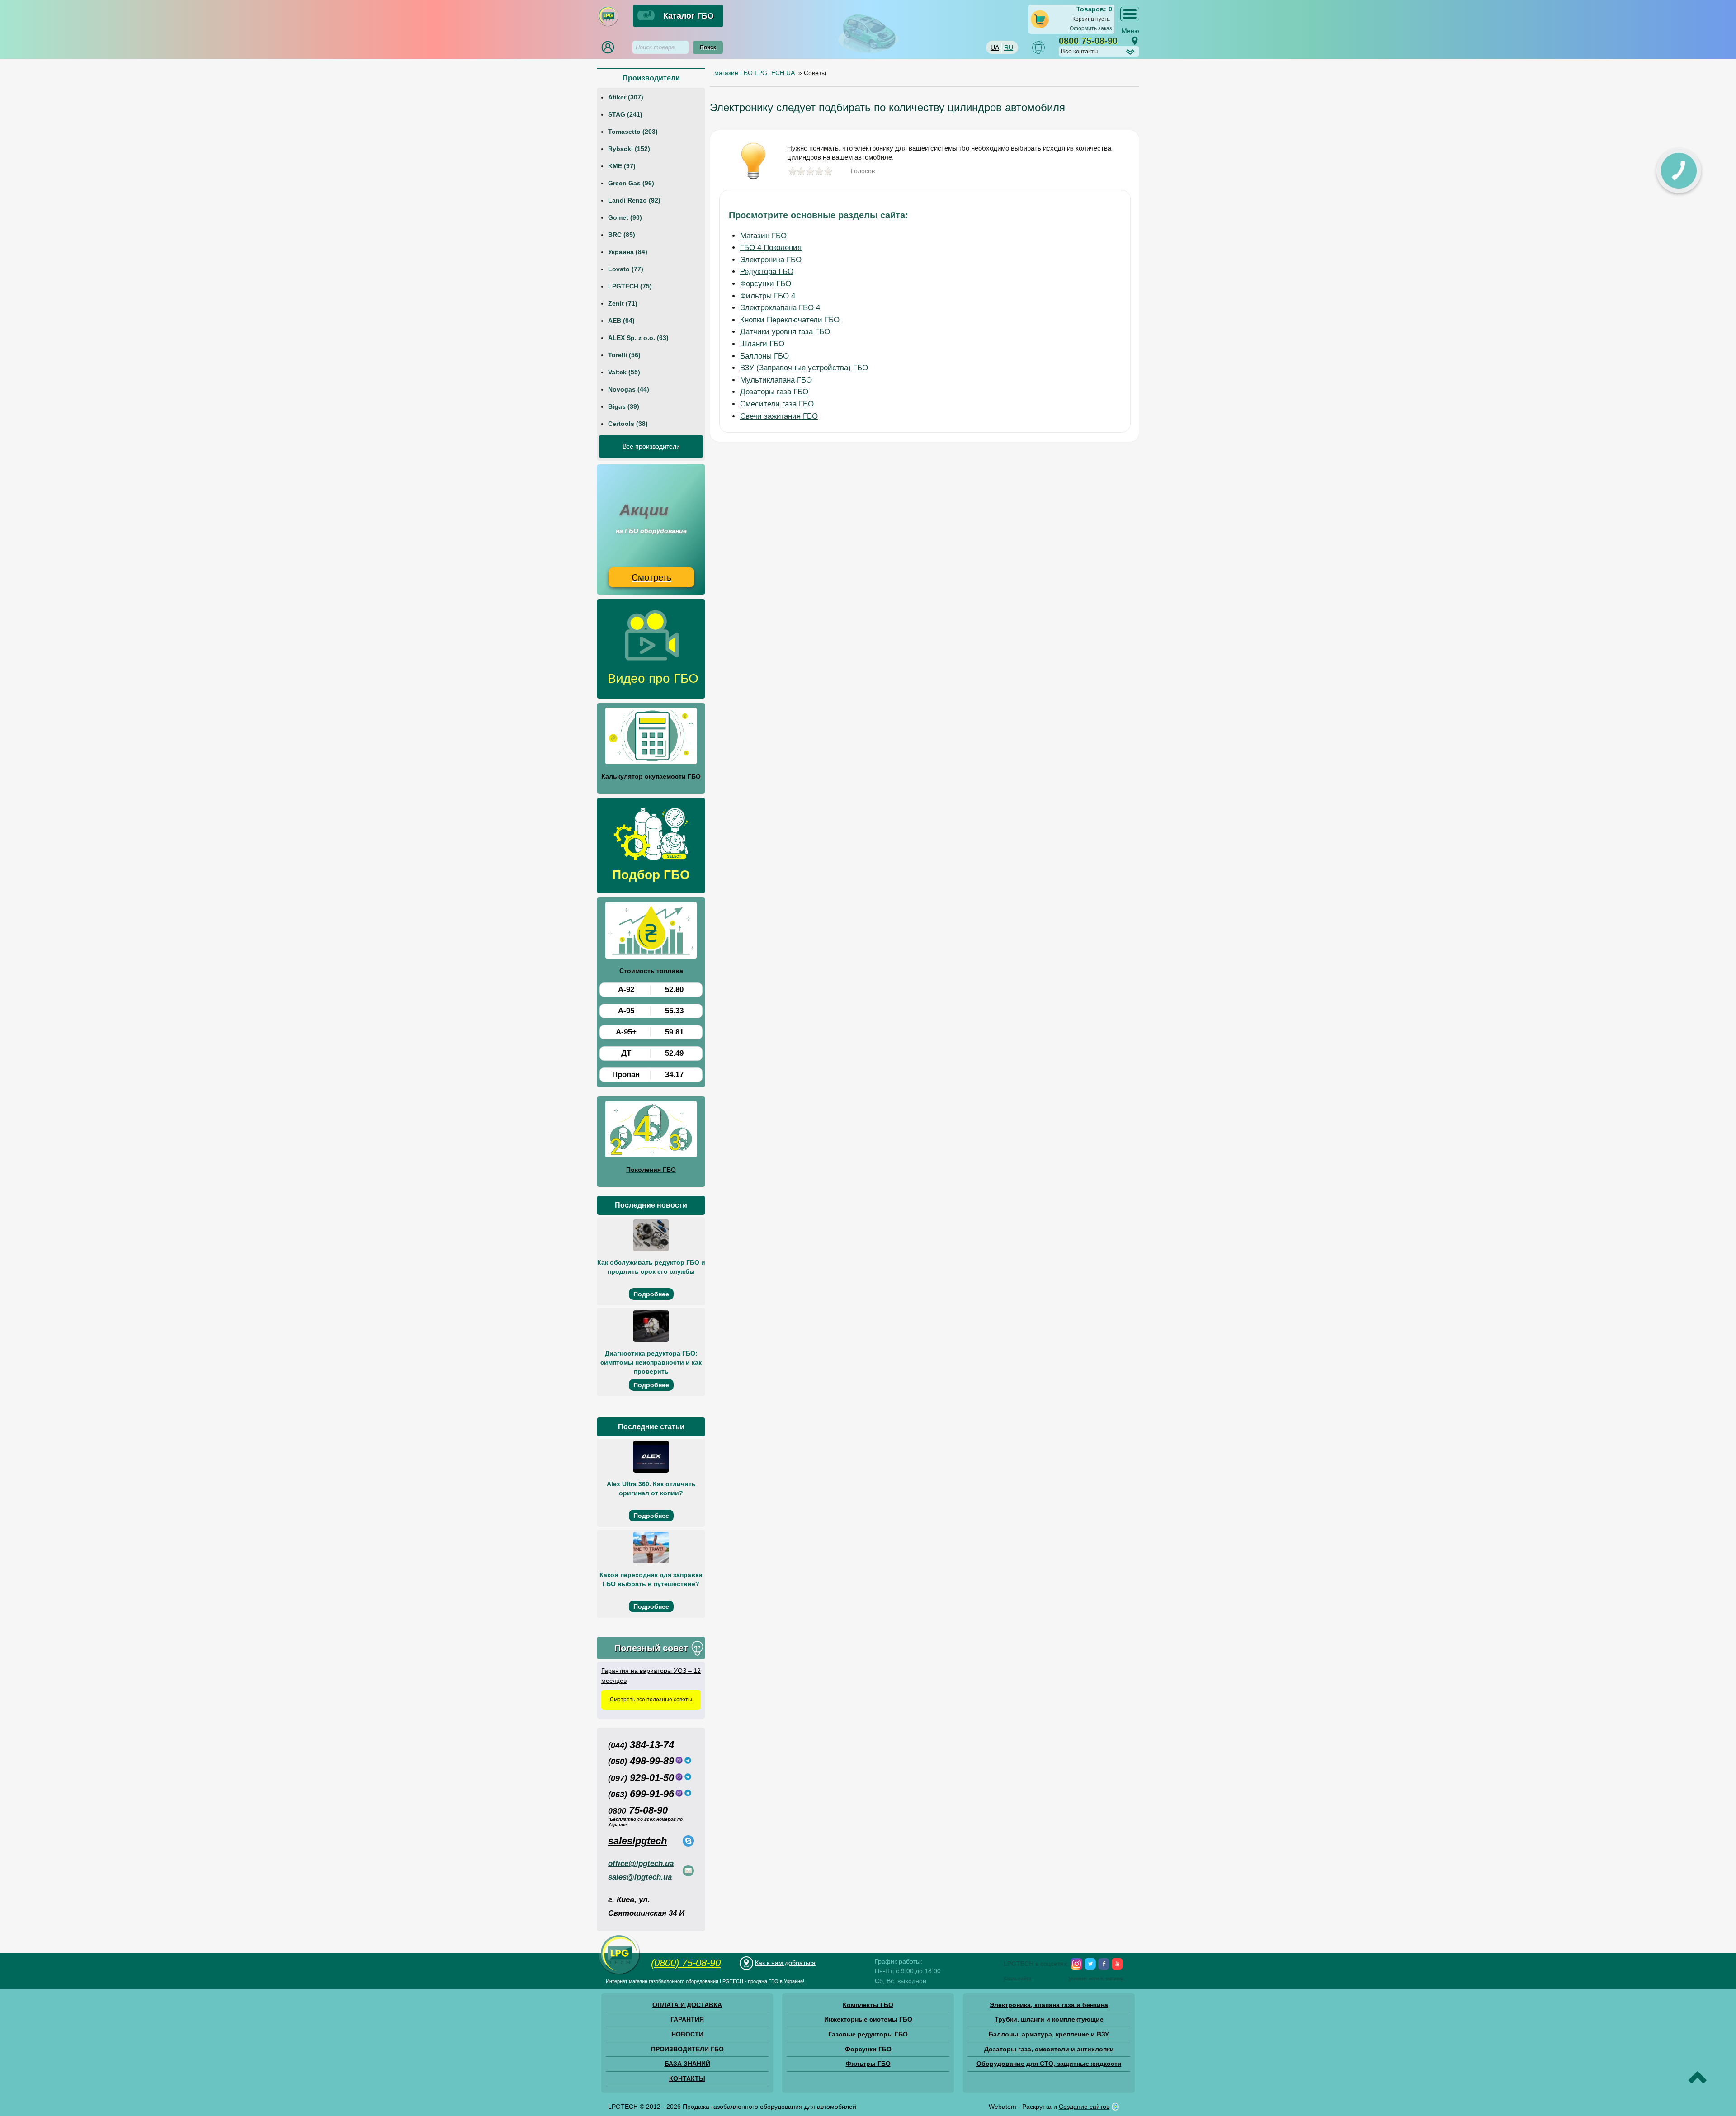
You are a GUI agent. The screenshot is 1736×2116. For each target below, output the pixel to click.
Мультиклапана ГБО (776, 380)
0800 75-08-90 (1088, 41)
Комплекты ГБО (868, 2005)
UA (995, 47)
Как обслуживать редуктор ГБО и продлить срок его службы (651, 1267)
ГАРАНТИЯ (687, 2019)
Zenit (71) (623, 303)
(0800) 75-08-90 (686, 1963)
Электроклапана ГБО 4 (780, 308)
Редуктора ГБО (767, 272)
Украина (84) (628, 252)
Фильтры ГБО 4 (768, 296)
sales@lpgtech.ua (640, 1877)
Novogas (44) (629, 389)
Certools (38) (628, 424)
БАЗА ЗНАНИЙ (687, 2064)
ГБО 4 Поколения (771, 248)
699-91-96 (641, 1794)
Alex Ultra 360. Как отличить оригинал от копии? (651, 1488)
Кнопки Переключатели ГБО (790, 320)
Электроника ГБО (771, 260)
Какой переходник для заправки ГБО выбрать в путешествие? (651, 1579)
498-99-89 (641, 1761)
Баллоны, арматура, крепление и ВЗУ (1049, 2034)
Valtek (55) (624, 372)
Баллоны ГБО (764, 356)
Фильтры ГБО (868, 2064)
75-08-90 (638, 1810)
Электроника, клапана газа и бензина (1049, 2005)
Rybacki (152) (629, 149)
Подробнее (651, 1294)
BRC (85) (622, 235)
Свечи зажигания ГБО (779, 416)
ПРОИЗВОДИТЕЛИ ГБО (687, 2049)
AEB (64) (621, 321)
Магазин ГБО (763, 236)
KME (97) (622, 166)
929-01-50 (641, 1778)
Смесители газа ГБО (777, 404)
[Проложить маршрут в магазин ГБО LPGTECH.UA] (1135, 41)
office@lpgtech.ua (641, 1863)
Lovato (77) (626, 269)
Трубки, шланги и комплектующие (1049, 2019)
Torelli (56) (624, 355)
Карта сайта (1017, 1979)
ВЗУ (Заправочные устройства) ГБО (804, 368)
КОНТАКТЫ (687, 2078)
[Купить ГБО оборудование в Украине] (619, 1974)
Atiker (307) (626, 97)
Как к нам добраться (785, 1963)
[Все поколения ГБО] (651, 1131)
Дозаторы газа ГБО (774, 392)
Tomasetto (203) (633, 132)
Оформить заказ (1091, 28)
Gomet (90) (625, 217)
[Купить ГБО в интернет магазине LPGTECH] (608, 25)
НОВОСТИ (687, 2034)
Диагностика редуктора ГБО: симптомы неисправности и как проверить (651, 1362)
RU (1009, 47)
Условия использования (1096, 1979)
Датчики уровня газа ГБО (785, 332)
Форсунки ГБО (766, 284)
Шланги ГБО (762, 344)
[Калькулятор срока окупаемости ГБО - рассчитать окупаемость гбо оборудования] (651, 737)
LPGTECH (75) (630, 286)
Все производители (651, 446)
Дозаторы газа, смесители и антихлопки (1049, 2049)
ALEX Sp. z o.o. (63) (638, 338)
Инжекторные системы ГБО (868, 2019)
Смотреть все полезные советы (651, 1700)
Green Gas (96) (631, 183)
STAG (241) (625, 114)
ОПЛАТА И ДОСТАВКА (687, 2005)
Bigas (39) (624, 406)
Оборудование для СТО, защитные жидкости (1049, 2064)
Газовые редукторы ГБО (868, 2034)
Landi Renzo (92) (634, 200)
